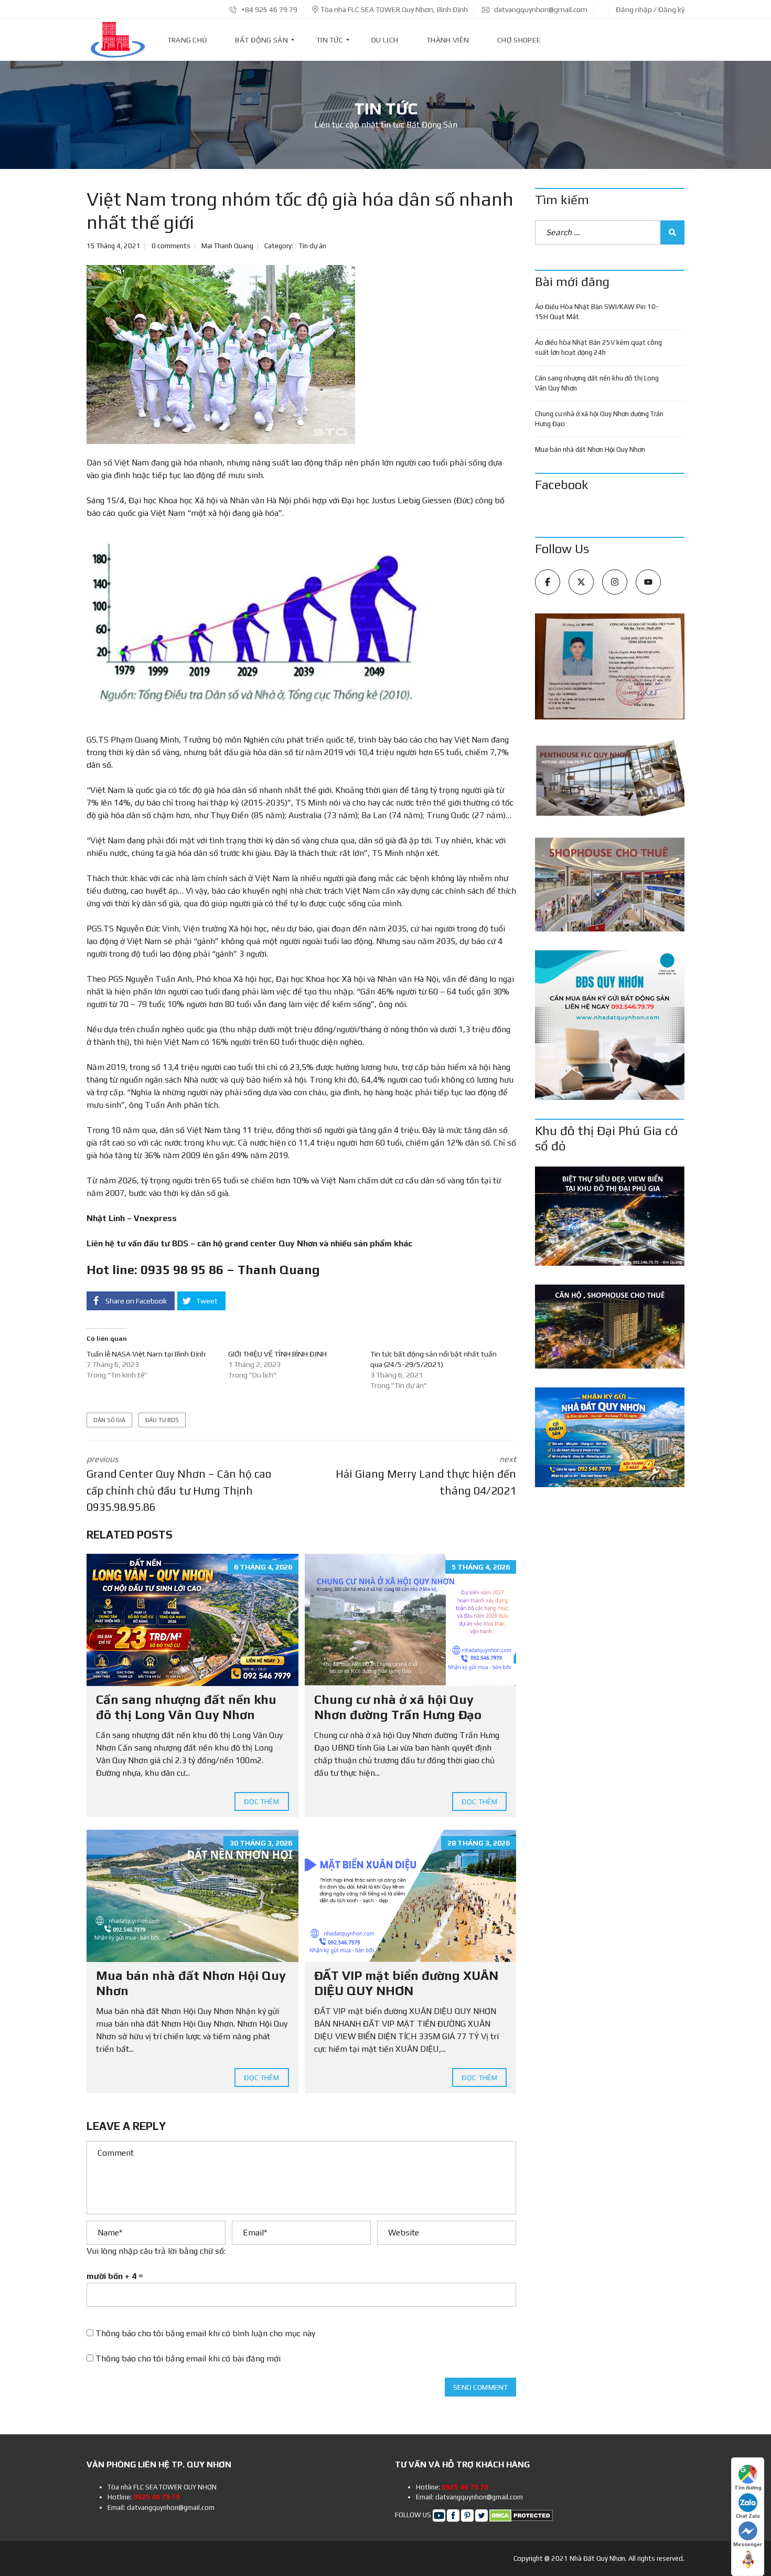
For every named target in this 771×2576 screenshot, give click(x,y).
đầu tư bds (162, 1420)
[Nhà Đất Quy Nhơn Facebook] (453, 2515)
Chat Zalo (748, 2516)
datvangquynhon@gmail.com (540, 9)
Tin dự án (313, 246)
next (426, 1476)
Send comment (480, 2387)
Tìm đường (748, 2488)
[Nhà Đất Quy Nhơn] (117, 40)
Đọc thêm (262, 1801)
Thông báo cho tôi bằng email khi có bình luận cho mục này (205, 2333)
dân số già (109, 1420)
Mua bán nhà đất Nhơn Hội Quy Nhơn (590, 449)
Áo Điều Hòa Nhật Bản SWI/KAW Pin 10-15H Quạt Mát (597, 312)
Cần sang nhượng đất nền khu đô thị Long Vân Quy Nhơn (186, 1707)
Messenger (748, 2544)
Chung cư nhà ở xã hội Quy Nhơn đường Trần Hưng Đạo (398, 1707)
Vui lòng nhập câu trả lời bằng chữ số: (156, 2251)
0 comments (171, 246)
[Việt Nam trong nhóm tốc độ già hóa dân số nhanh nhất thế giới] (221, 354)
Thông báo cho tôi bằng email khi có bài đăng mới (188, 2358)
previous (179, 1484)
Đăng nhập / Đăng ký (650, 9)
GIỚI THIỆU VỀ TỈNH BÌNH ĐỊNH (277, 1354)
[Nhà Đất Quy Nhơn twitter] (481, 2515)
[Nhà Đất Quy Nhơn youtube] (439, 2515)
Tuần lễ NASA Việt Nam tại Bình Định (146, 1354)
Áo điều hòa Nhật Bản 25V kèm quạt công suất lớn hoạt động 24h (598, 348)
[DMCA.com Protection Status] (521, 2515)
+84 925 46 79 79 (269, 9)
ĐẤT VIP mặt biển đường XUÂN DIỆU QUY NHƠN (406, 1983)
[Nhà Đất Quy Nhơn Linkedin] (467, 2515)
